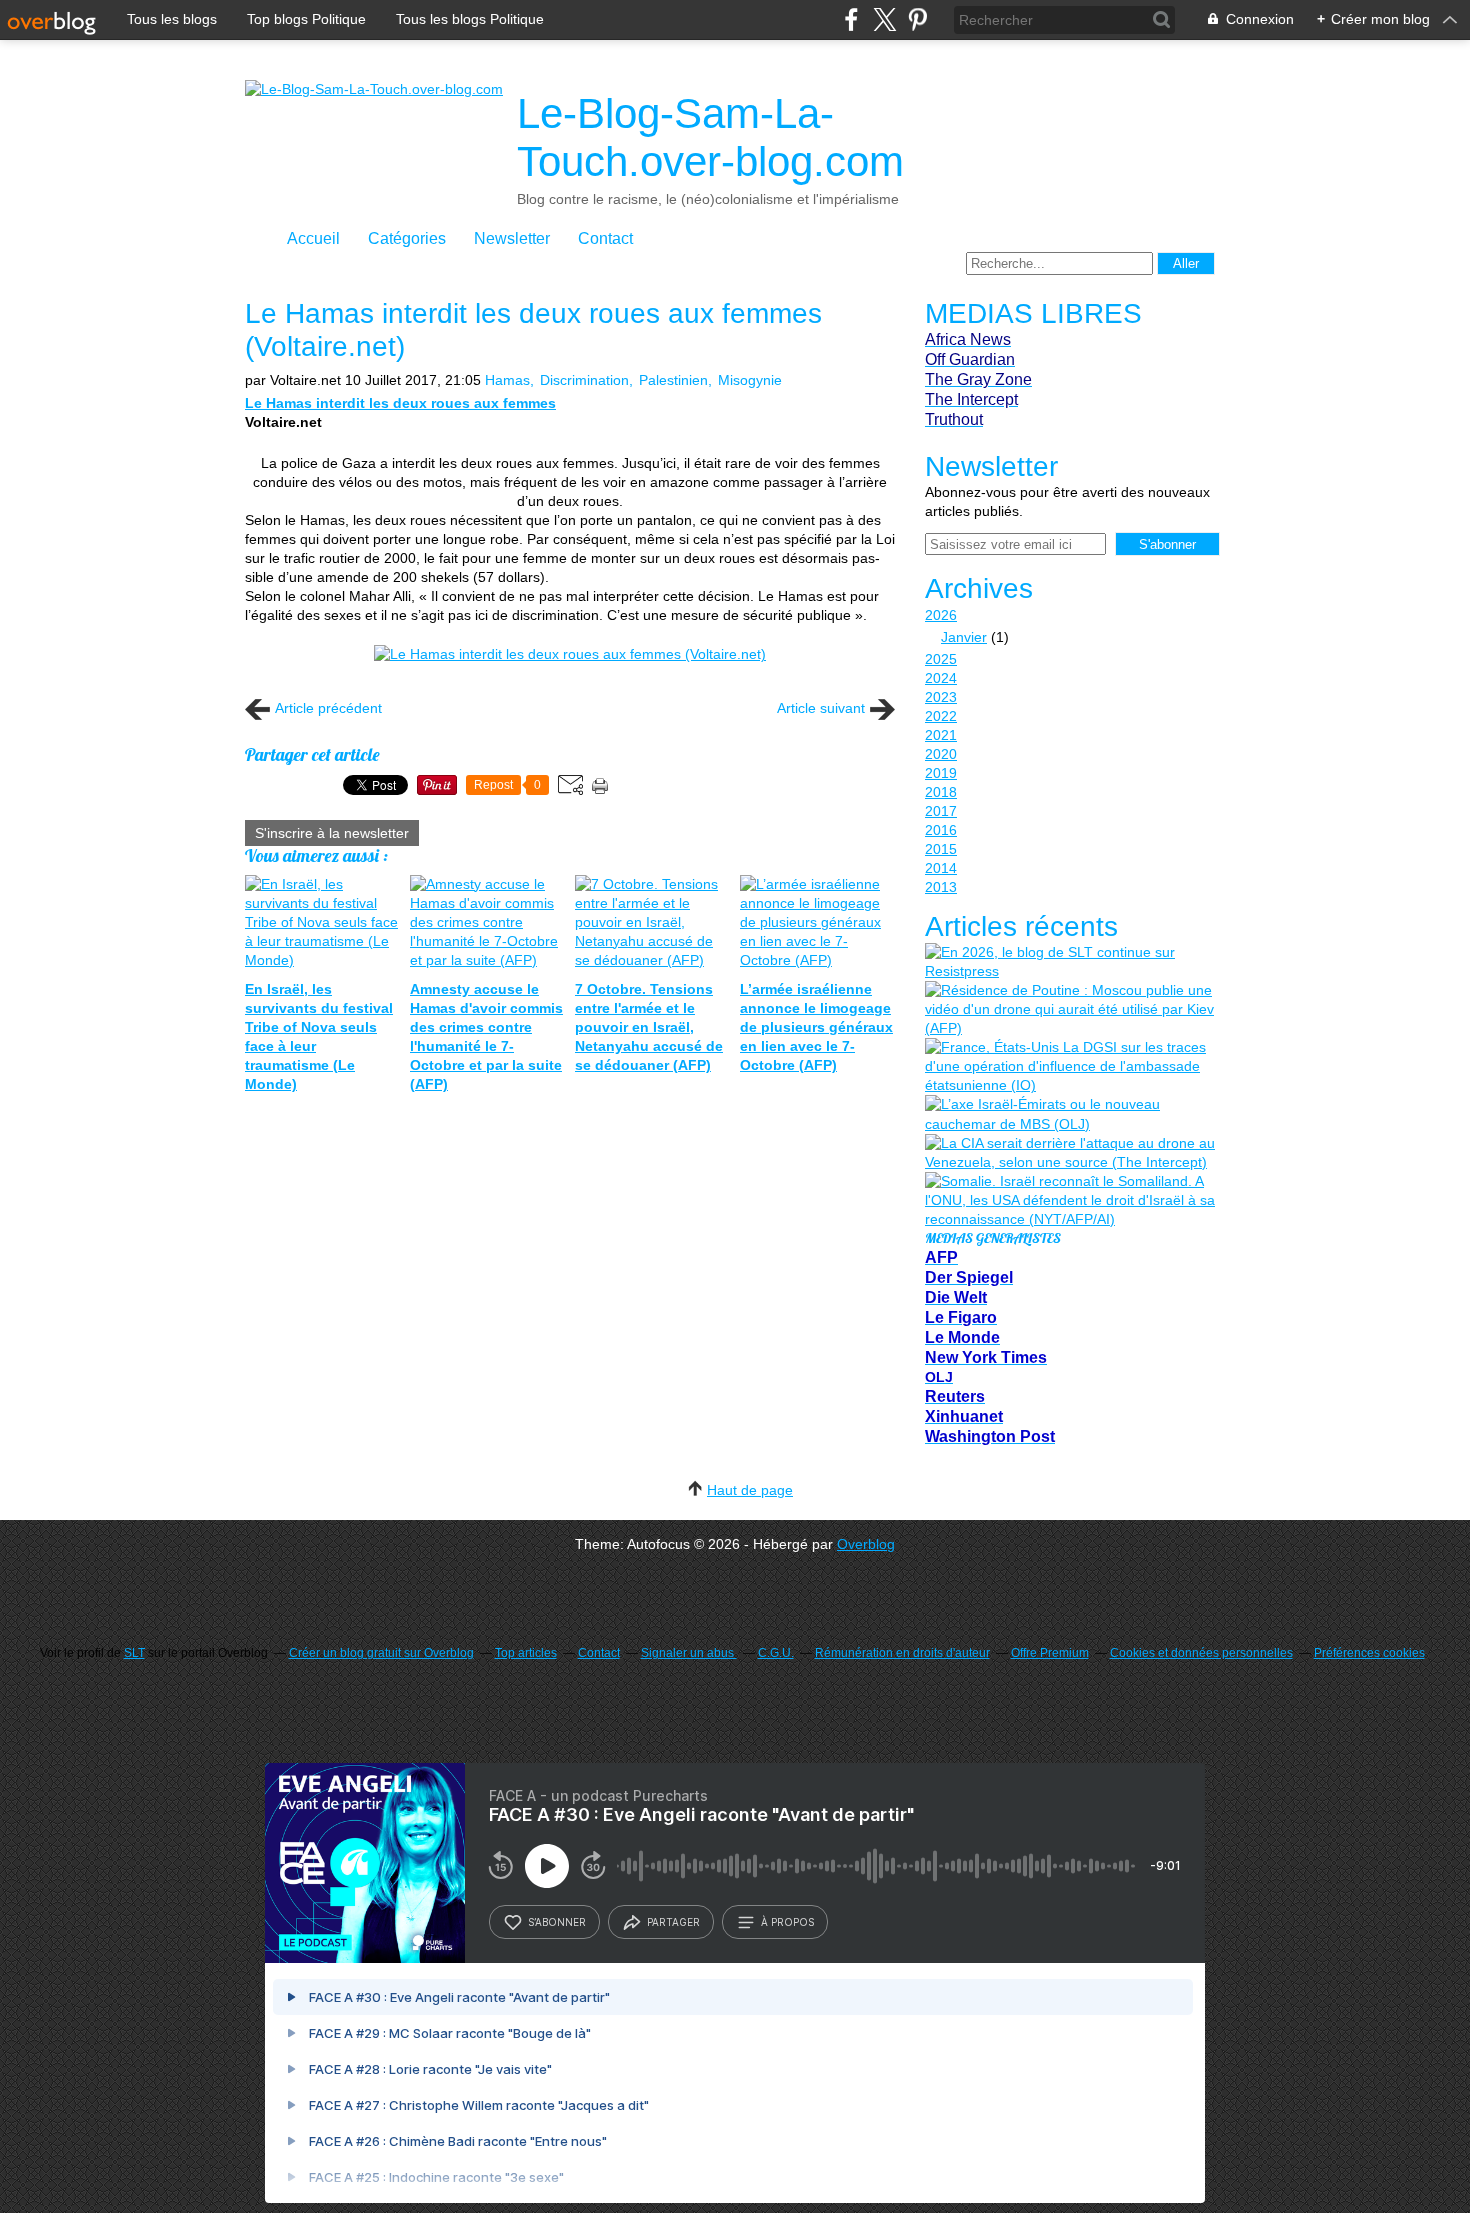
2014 (941, 868)
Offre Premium (1050, 1653)
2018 (941, 792)
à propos (787, 1922)
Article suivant (821, 708)
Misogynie (750, 380)
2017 (941, 811)
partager (673, 1922)
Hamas (507, 380)
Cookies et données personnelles (1201, 1653)
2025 (941, 659)
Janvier (964, 637)
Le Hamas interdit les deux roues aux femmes (400, 403)
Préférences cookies (1369, 1653)
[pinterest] (917, 19)
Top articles (526, 1653)
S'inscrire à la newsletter (332, 833)
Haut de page (750, 1490)
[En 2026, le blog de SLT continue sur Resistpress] (1070, 962)
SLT (134, 1653)
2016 (941, 830)
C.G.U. (776, 1653)
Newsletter (512, 238)
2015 (941, 849)
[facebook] (851, 19)
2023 (941, 697)
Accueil (313, 238)
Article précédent (328, 708)
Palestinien (673, 380)
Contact (605, 238)
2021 (941, 735)
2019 (941, 773)
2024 (941, 678)
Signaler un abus (689, 1653)
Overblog (866, 1544)
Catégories (407, 238)
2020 (941, 754)
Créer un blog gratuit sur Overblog (381, 1653)
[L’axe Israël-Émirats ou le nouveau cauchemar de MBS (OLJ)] (1070, 1114)
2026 (941, 615)
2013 (941, 887)
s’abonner (557, 1922)
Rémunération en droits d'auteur (902, 1653)
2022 (941, 716)
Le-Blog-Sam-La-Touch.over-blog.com (710, 137)
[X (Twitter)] (884, 19)
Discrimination (584, 380)
